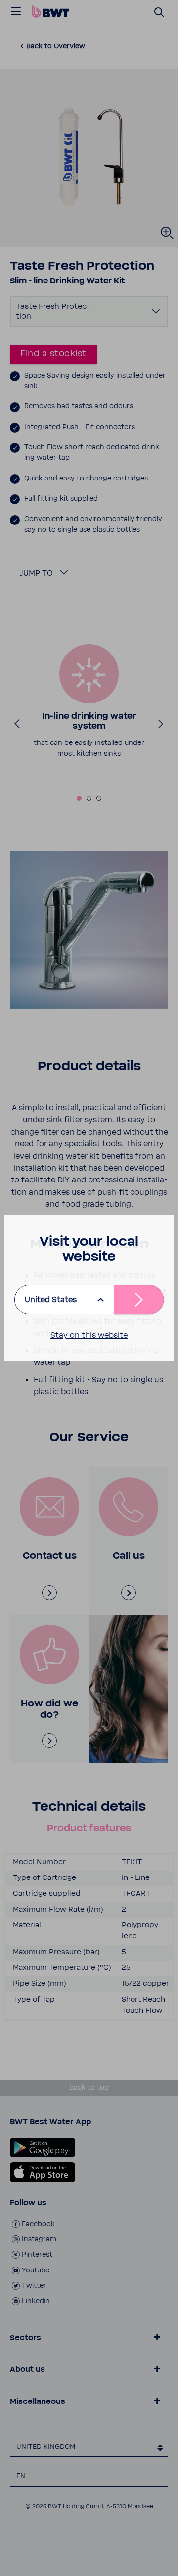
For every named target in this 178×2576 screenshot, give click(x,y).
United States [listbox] (51, 1300)
